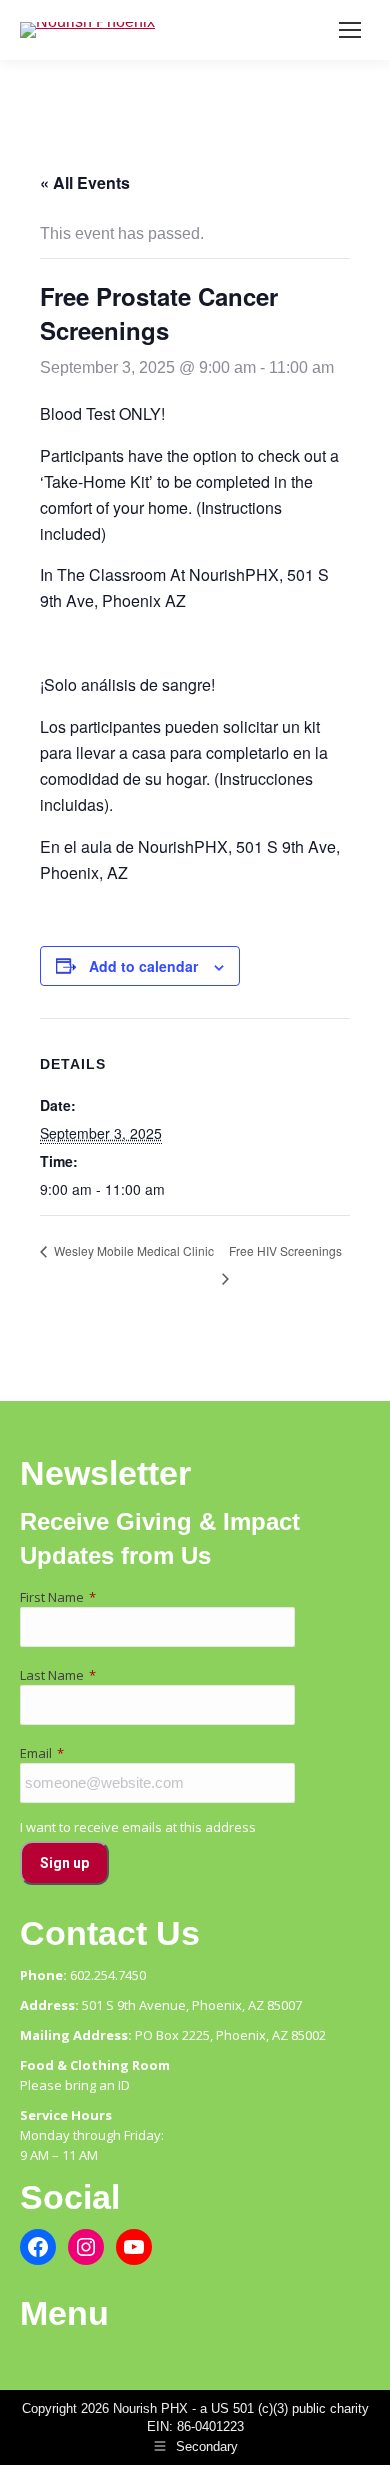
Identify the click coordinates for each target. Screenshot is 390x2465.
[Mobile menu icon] (350, 30)
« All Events (85, 182)
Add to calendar (143, 966)
